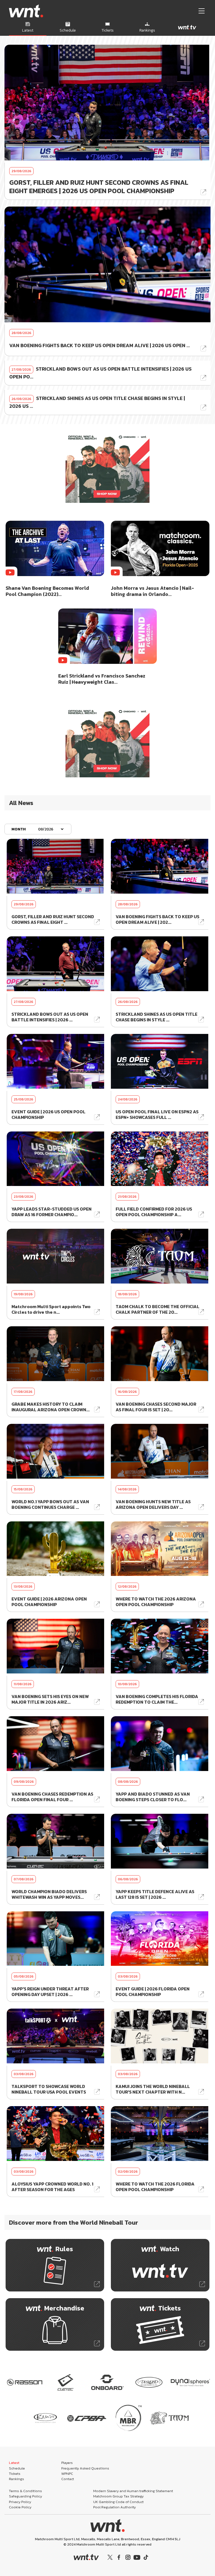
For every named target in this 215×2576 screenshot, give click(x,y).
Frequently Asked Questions (85, 2468)
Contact (68, 2479)
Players (67, 2463)
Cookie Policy (20, 2507)
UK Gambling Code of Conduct (118, 2502)
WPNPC (67, 2474)
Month (19, 829)
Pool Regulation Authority (114, 2507)
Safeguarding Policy (25, 2496)
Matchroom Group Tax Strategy (118, 2496)
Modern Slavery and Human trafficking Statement (133, 2491)
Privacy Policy (20, 2502)
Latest (14, 2463)
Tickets (15, 2474)
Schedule (17, 2468)
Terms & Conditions (25, 2491)
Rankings (17, 2479)
